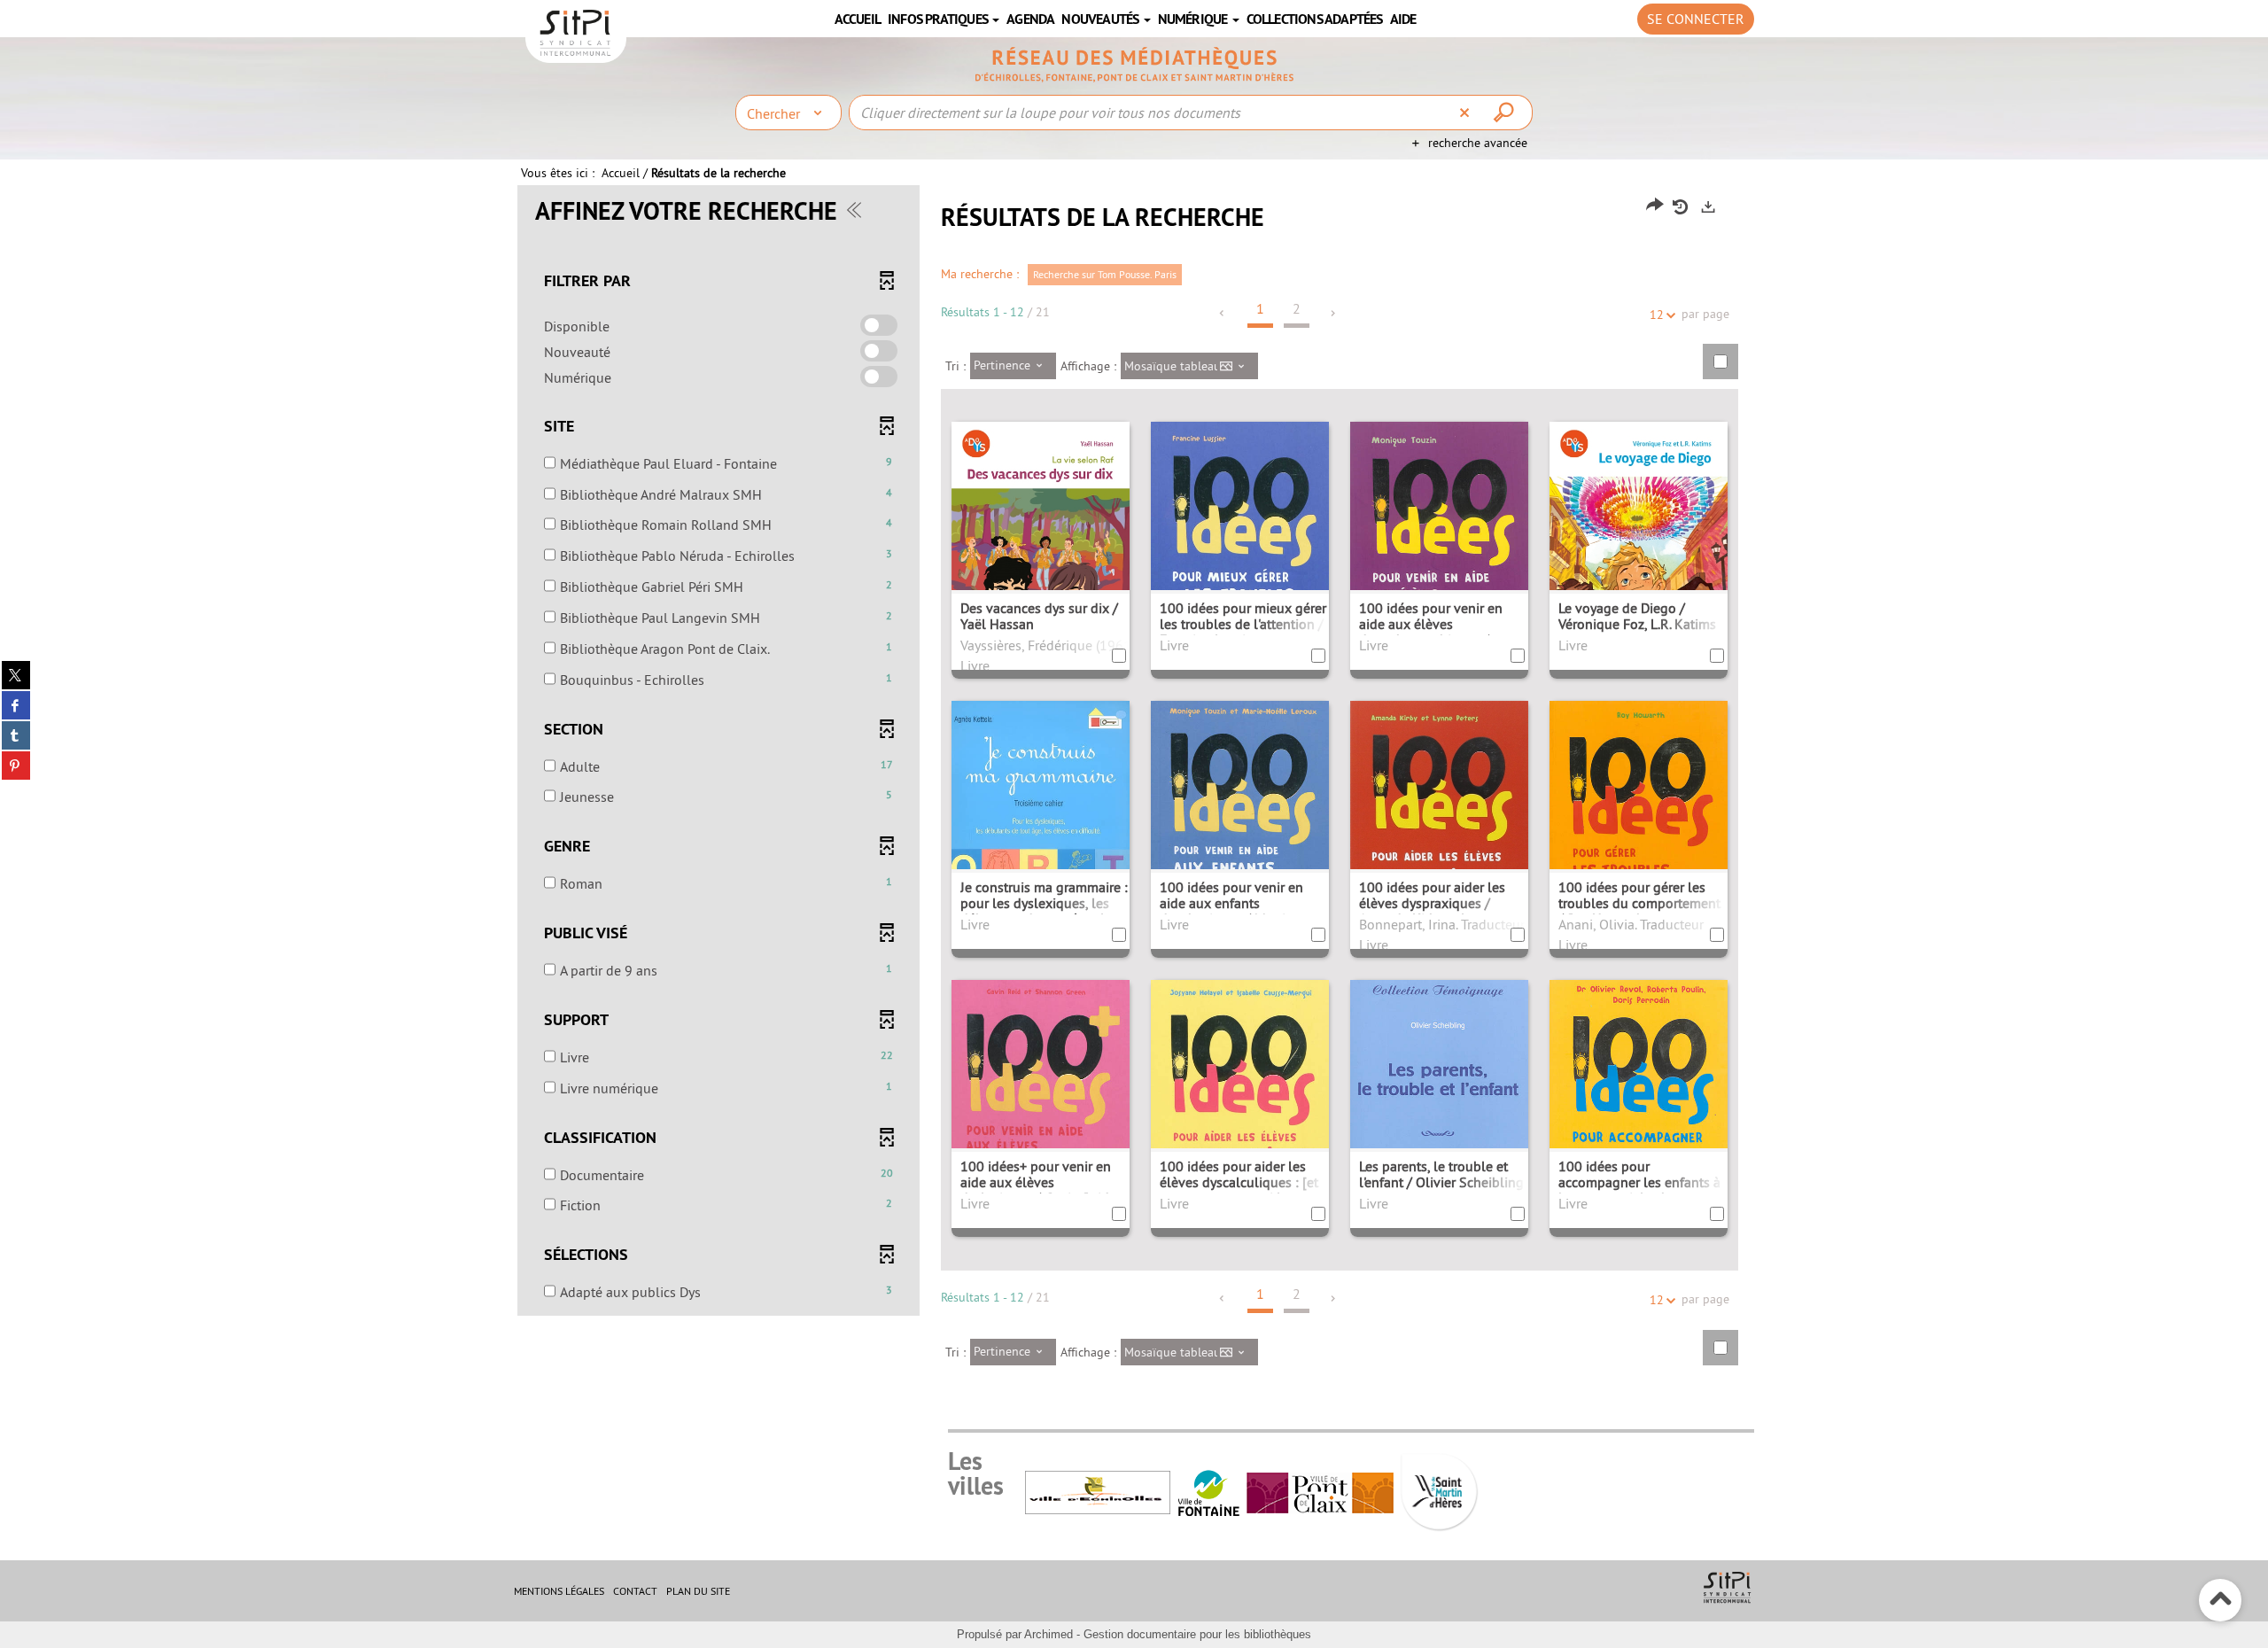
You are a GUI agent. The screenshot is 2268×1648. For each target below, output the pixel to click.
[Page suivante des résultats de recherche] (1334, 313)
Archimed (1049, 1634)
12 (1657, 315)
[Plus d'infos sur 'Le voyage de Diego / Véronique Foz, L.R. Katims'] (1639, 559)
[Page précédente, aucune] (1223, 313)
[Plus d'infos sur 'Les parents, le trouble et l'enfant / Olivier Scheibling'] (1439, 1111)
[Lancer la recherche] (1506, 113)
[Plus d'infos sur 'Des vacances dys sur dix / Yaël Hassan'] (1041, 559)
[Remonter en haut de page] (2221, 1601)
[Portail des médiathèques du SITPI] (1134, 65)
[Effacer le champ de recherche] (1467, 113)
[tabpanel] (1134, 789)
